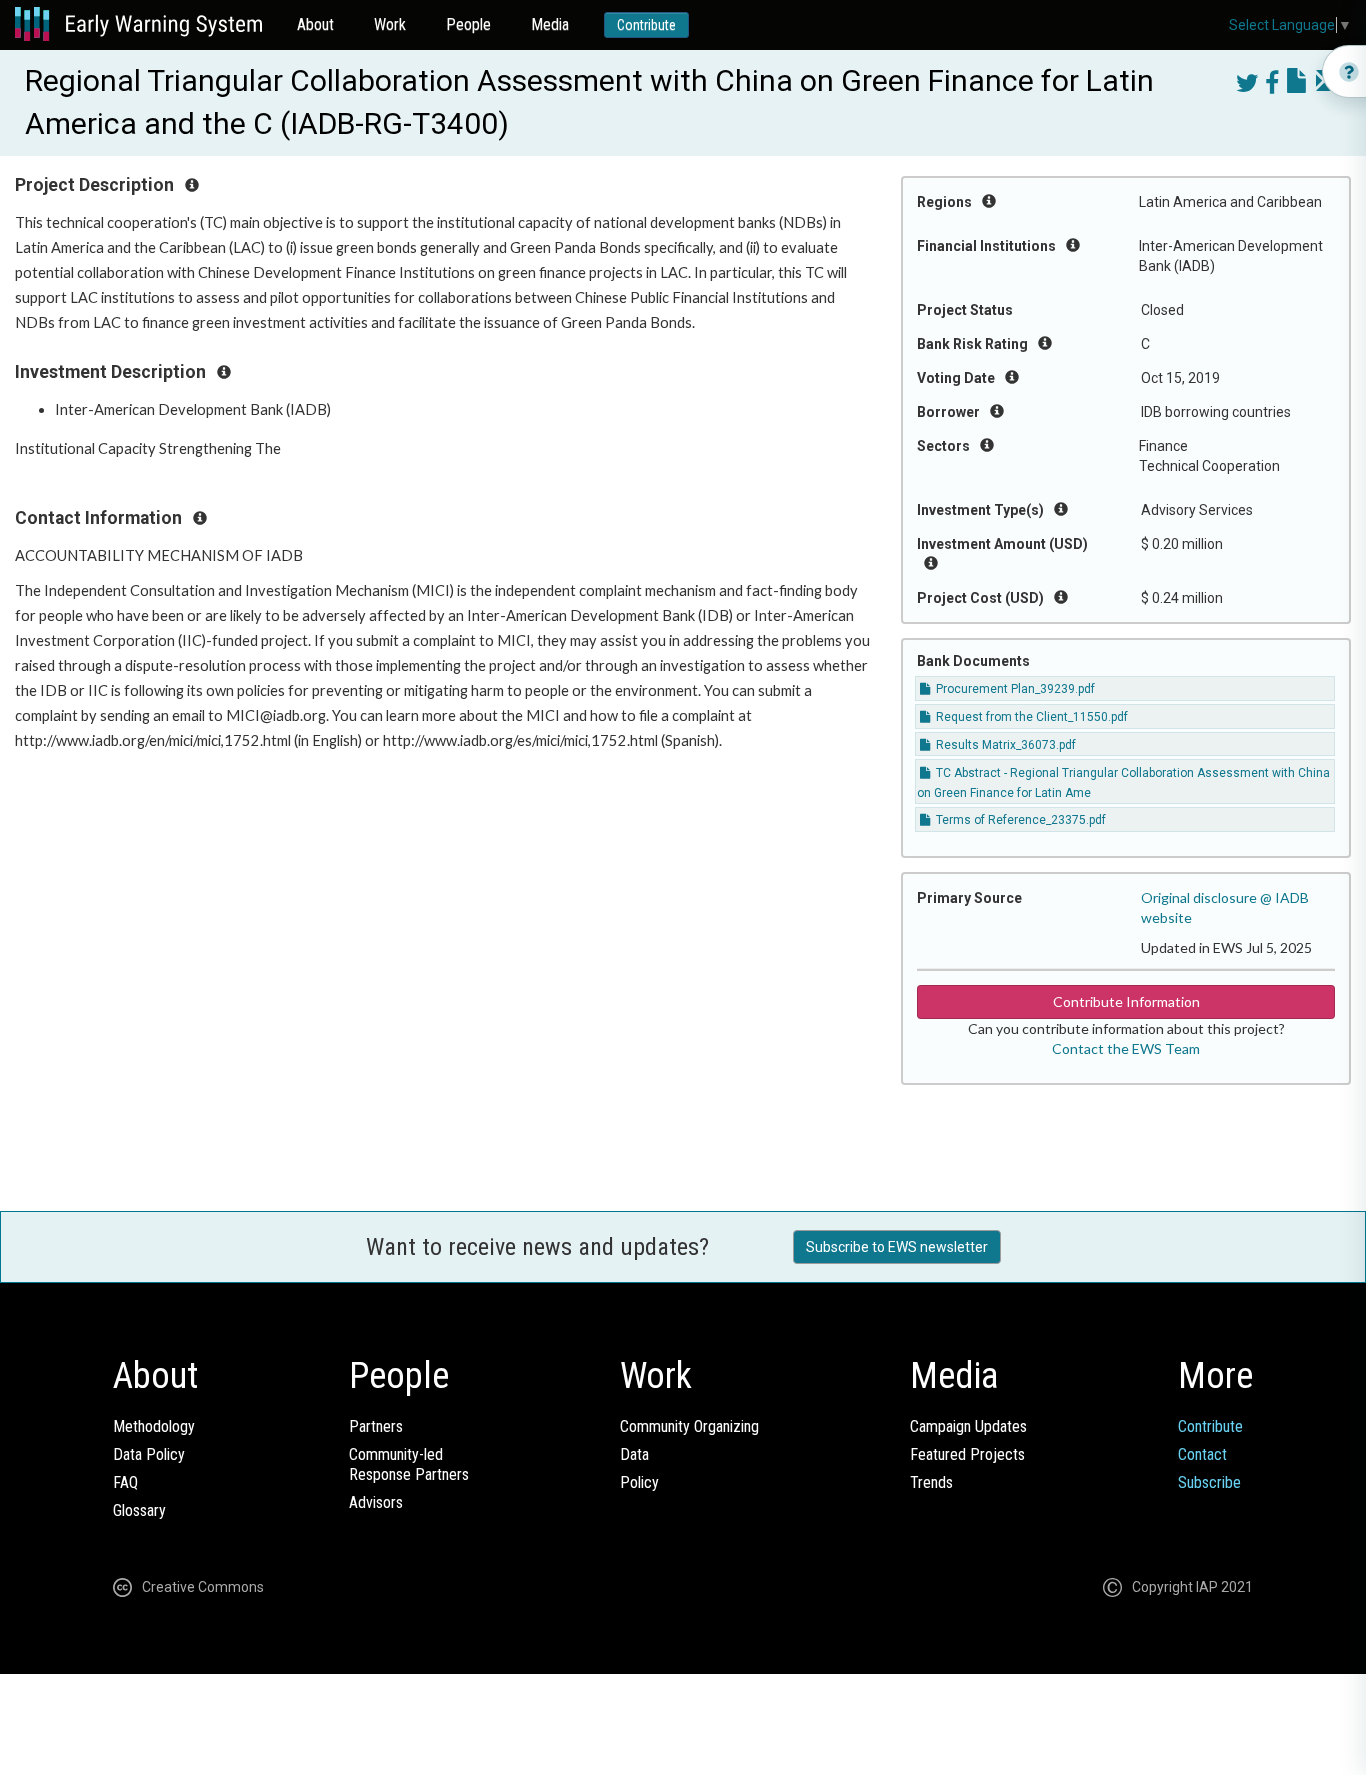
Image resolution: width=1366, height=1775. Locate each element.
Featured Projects (967, 1454)
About (315, 24)
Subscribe (1209, 1482)
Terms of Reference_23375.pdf (1019, 820)
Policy (639, 1482)
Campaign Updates (968, 1426)
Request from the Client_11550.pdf (1030, 717)
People (468, 24)
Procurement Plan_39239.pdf (1014, 689)
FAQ (125, 1482)
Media (550, 24)
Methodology (154, 1426)
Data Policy (149, 1454)
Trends (931, 1482)
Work (390, 24)
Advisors (376, 1502)
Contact (1202, 1454)
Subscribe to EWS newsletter (897, 1247)
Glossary (139, 1510)
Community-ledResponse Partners (409, 1464)
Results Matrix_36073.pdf (1004, 745)
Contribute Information (1126, 1001)
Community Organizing (689, 1426)
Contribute (646, 25)
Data (634, 1454)
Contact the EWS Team (1126, 1048)
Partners (376, 1426)
